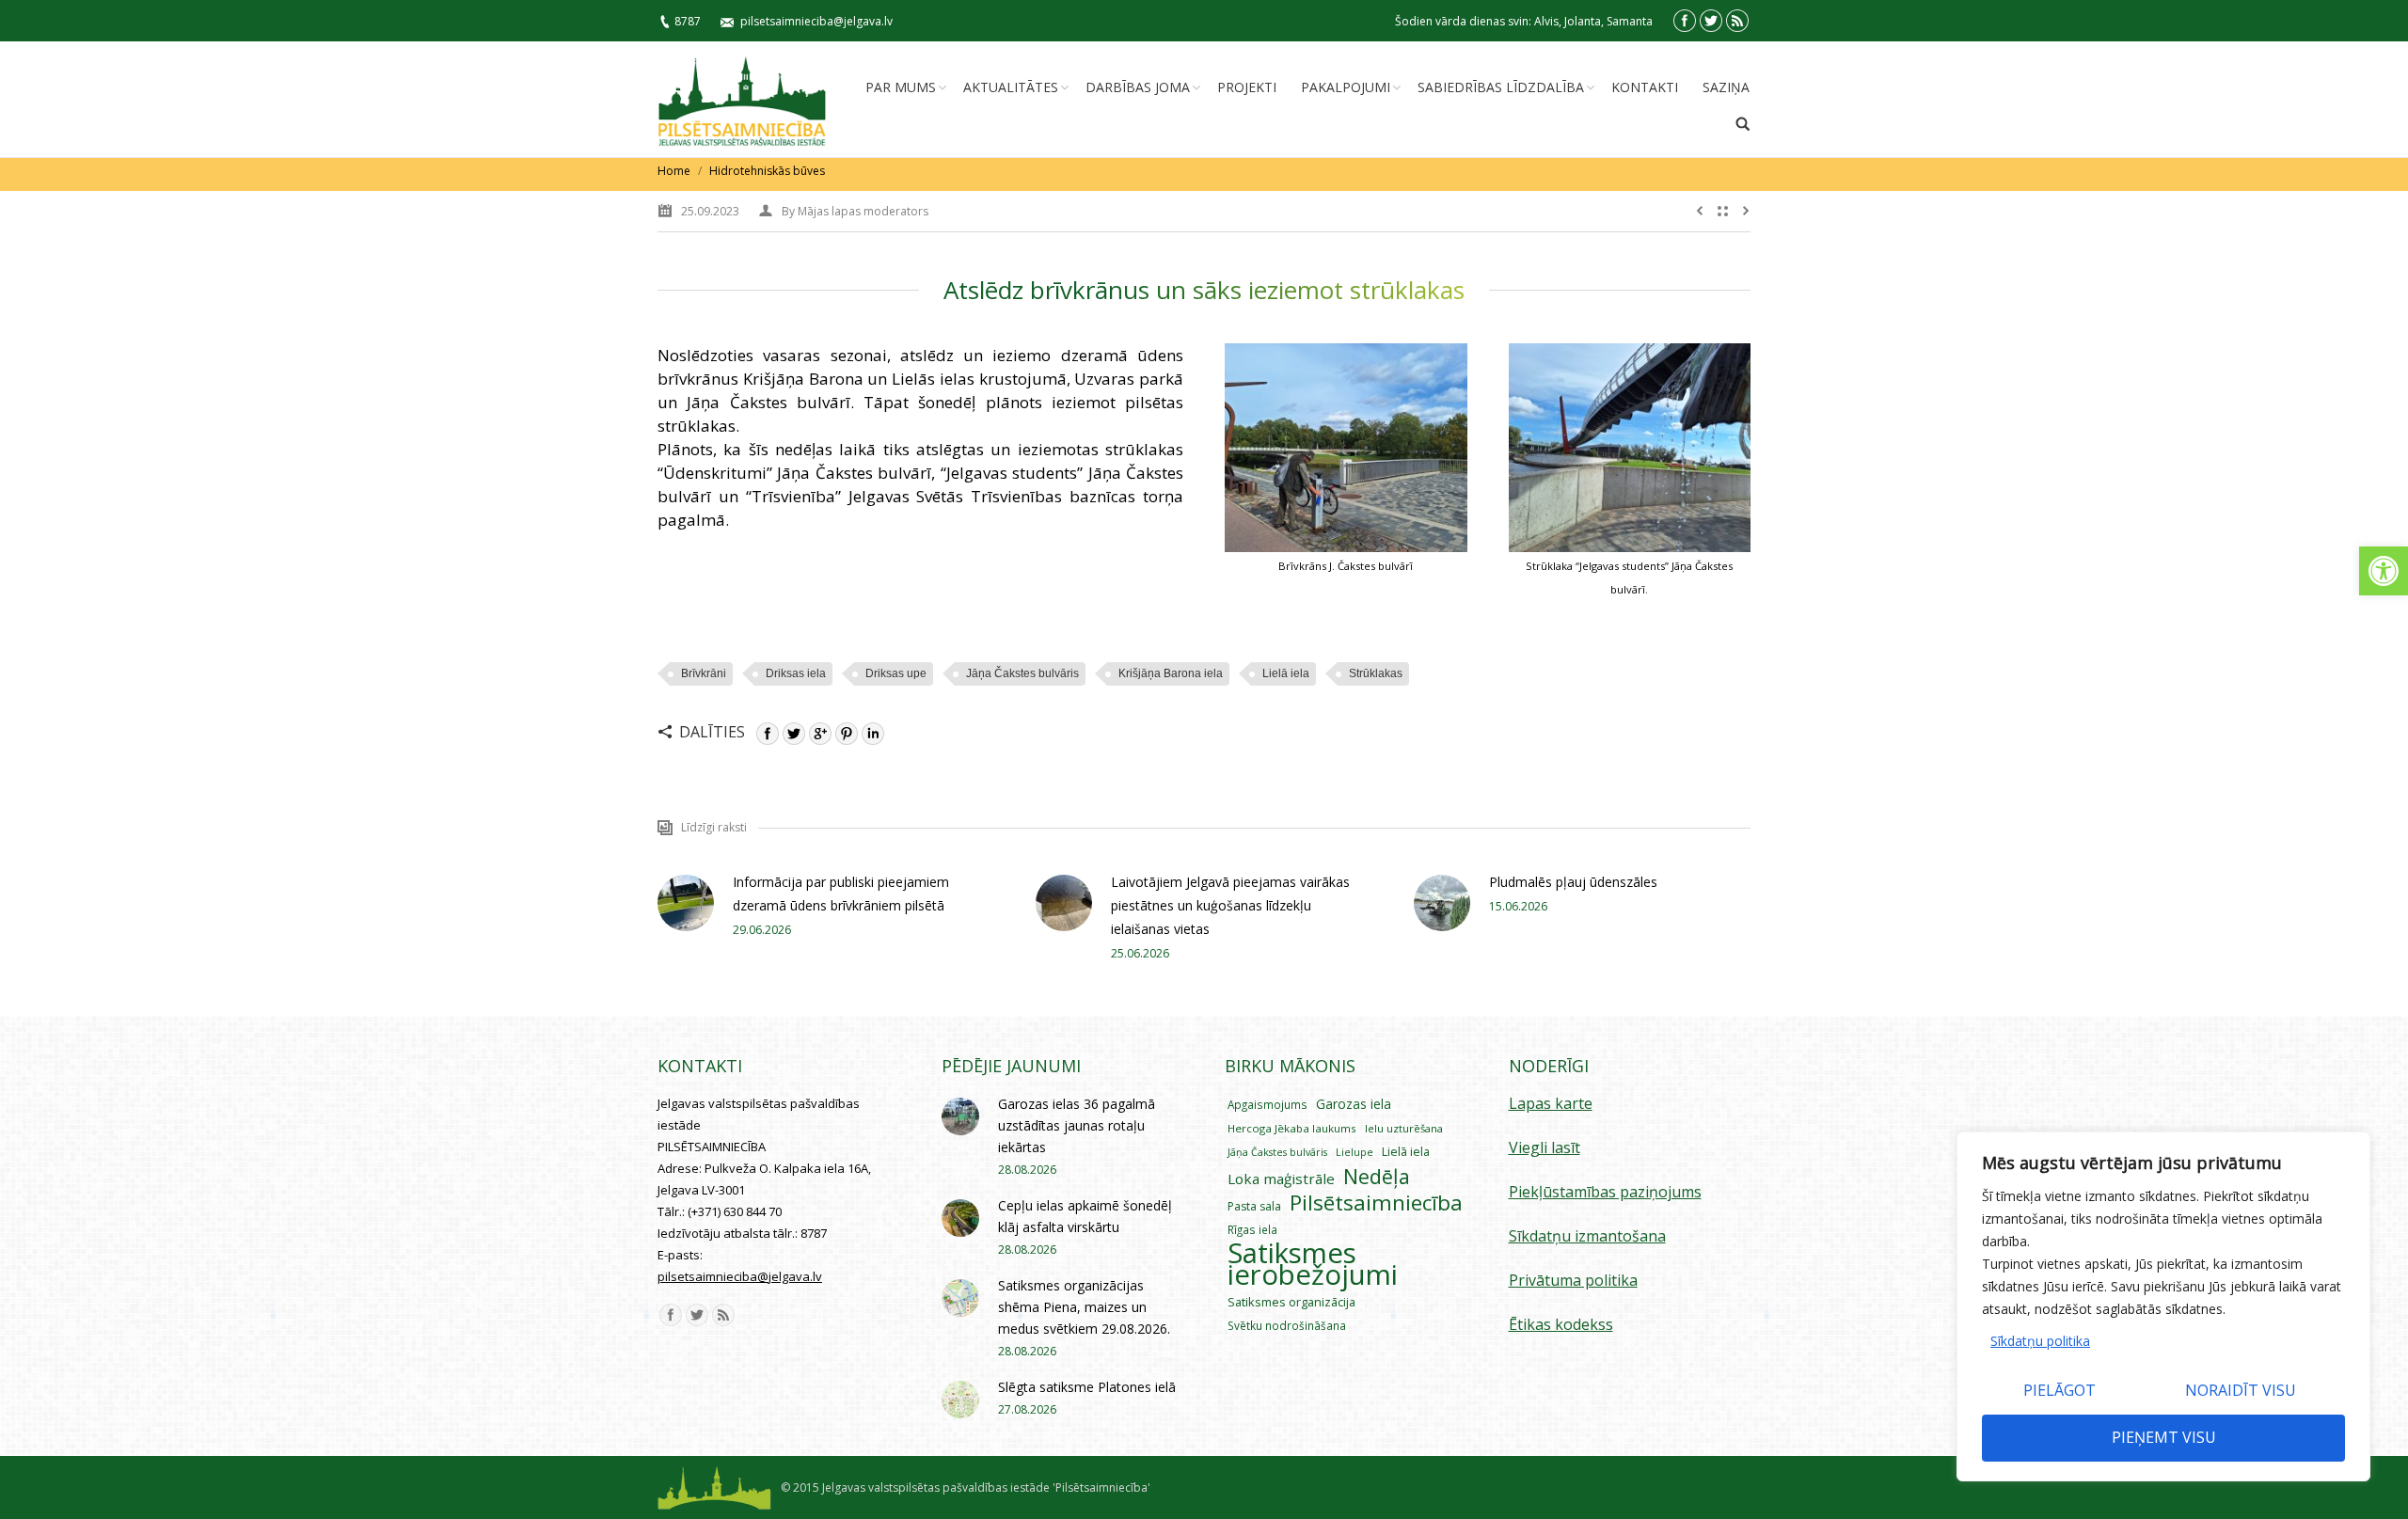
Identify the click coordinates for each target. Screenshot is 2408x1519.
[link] (2384, 571)
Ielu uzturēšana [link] (1404, 1128)
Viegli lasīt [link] (1545, 1147)
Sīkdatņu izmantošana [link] (1587, 1236)
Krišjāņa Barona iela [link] (1171, 673)
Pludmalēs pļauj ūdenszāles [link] (1573, 882)
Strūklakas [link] (1376, 673)
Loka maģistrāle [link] (1281, 1179)
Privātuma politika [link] (1573, 1280)
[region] (2163, 1306)
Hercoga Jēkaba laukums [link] (1292, 1128)
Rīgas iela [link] (1252, 1229)
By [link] (855, 211)
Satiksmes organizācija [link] (1291, 1302)
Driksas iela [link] (796, 673)
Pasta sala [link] (1254, 1206)
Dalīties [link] (712, 732)
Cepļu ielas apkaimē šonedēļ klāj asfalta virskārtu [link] (1085, 1216)
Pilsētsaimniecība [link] (1376, 1203)
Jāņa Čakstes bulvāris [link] (1022, 673)
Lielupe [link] (1354, 1152)
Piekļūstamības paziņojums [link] (1605, 1192)
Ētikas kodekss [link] (1561, 1324)
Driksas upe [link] (896, 673)
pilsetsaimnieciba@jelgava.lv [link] (816, 21)
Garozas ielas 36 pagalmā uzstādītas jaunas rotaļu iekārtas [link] (1077, 1125)
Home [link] (674, 171)
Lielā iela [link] (1286, 673)
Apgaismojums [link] (1267, 1104)
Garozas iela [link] (1354, 1104)
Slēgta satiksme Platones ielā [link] (1087, 1387)
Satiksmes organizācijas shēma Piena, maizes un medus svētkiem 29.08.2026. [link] (1084, 1307)
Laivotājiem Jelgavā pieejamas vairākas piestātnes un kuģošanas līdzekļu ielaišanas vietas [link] (1230, 905)
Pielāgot (2059, 1390)
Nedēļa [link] (1377, 1176)
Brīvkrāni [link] (704, 673)
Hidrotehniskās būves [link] (767, 171)
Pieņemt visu (2164, 1437)
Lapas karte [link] (1551, 1103)
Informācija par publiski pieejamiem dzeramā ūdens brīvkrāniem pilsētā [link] (841, 894)
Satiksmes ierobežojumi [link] (1313, 1264)
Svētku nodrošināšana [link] (1287, 1325)
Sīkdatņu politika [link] (2040, 1341)
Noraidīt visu (2241, 1390)
